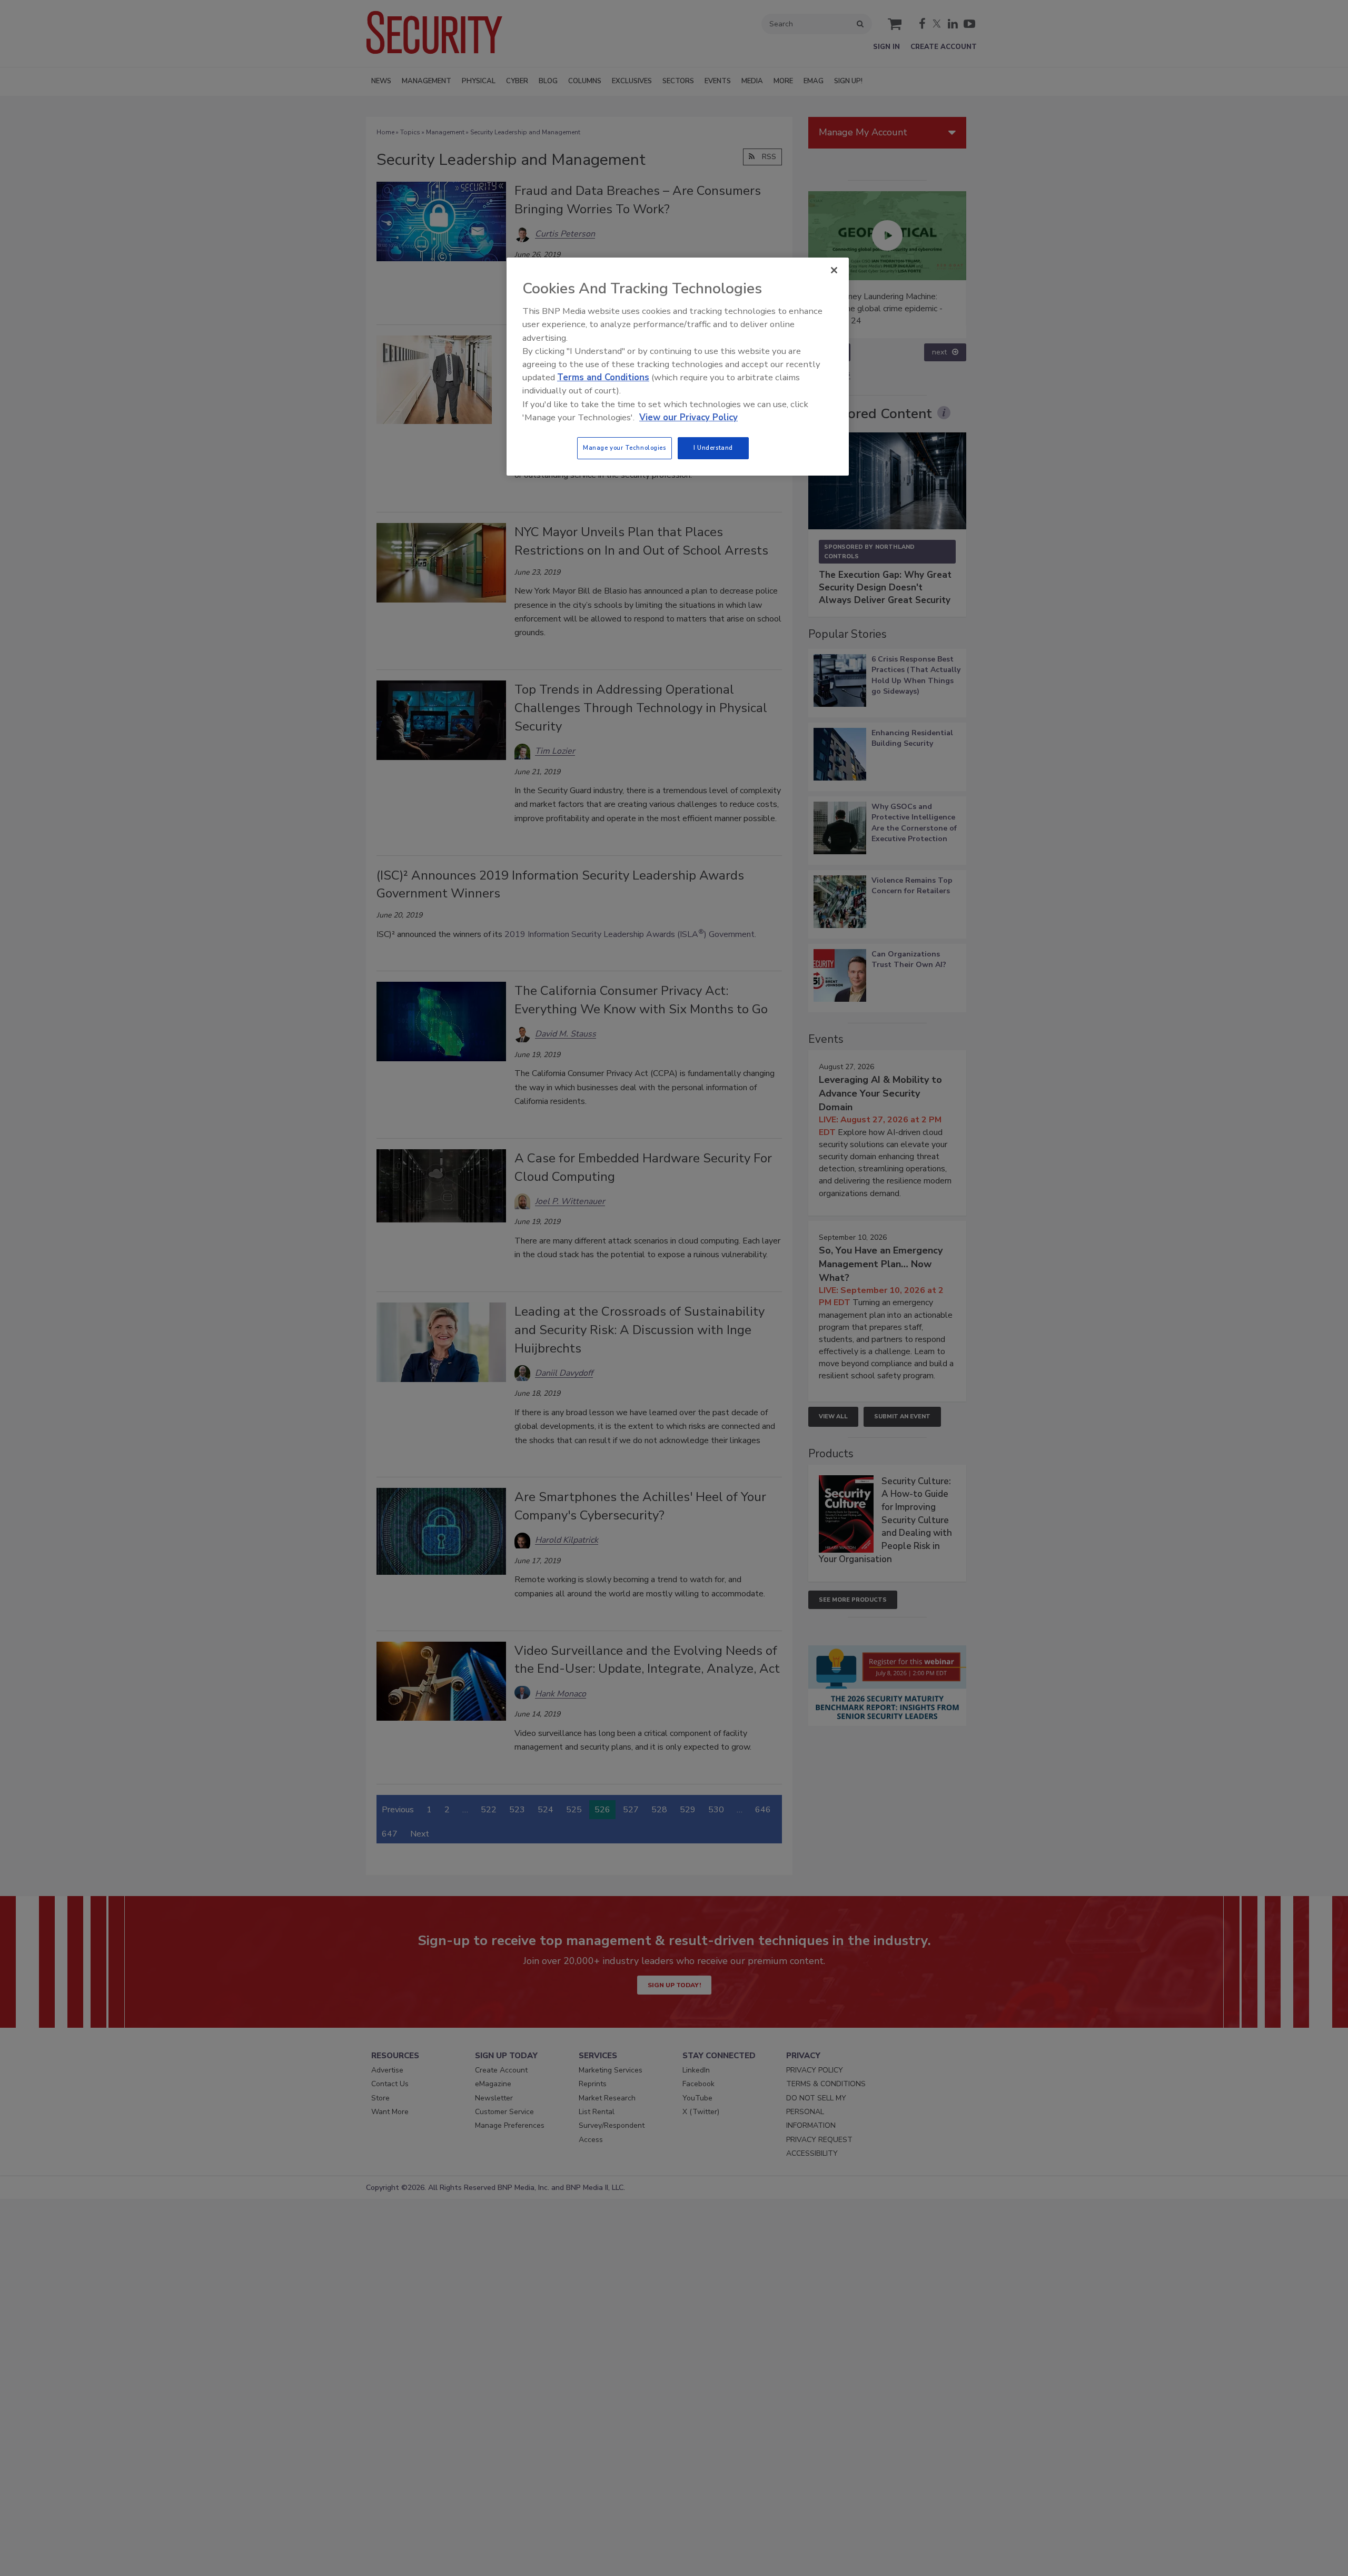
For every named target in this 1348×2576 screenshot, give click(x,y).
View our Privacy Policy (688, 417)
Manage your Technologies (625, 448)
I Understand (713, 448)
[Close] (834, 270)
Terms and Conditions (603, 377)
